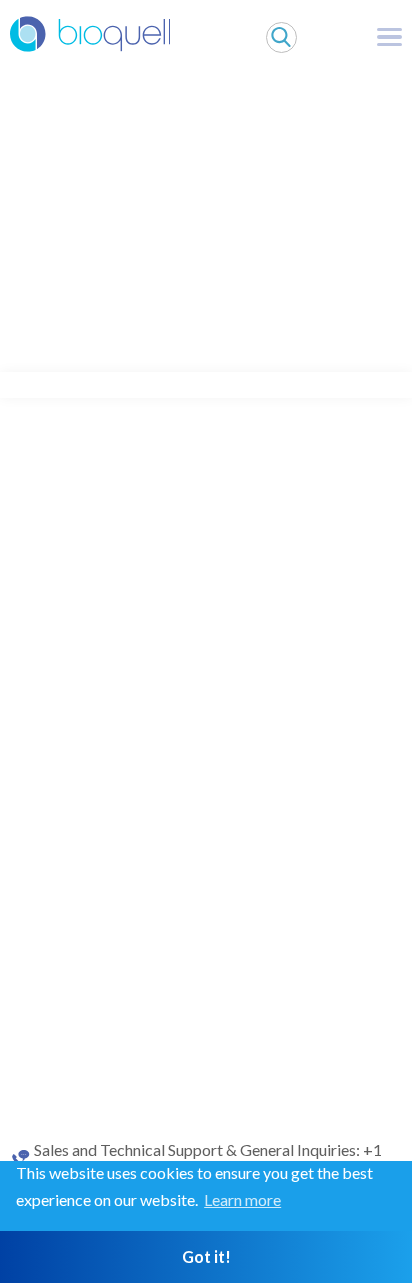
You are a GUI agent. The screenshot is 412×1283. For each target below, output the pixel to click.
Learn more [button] (242, 1199)
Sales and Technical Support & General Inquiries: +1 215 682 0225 (208, 1159)
